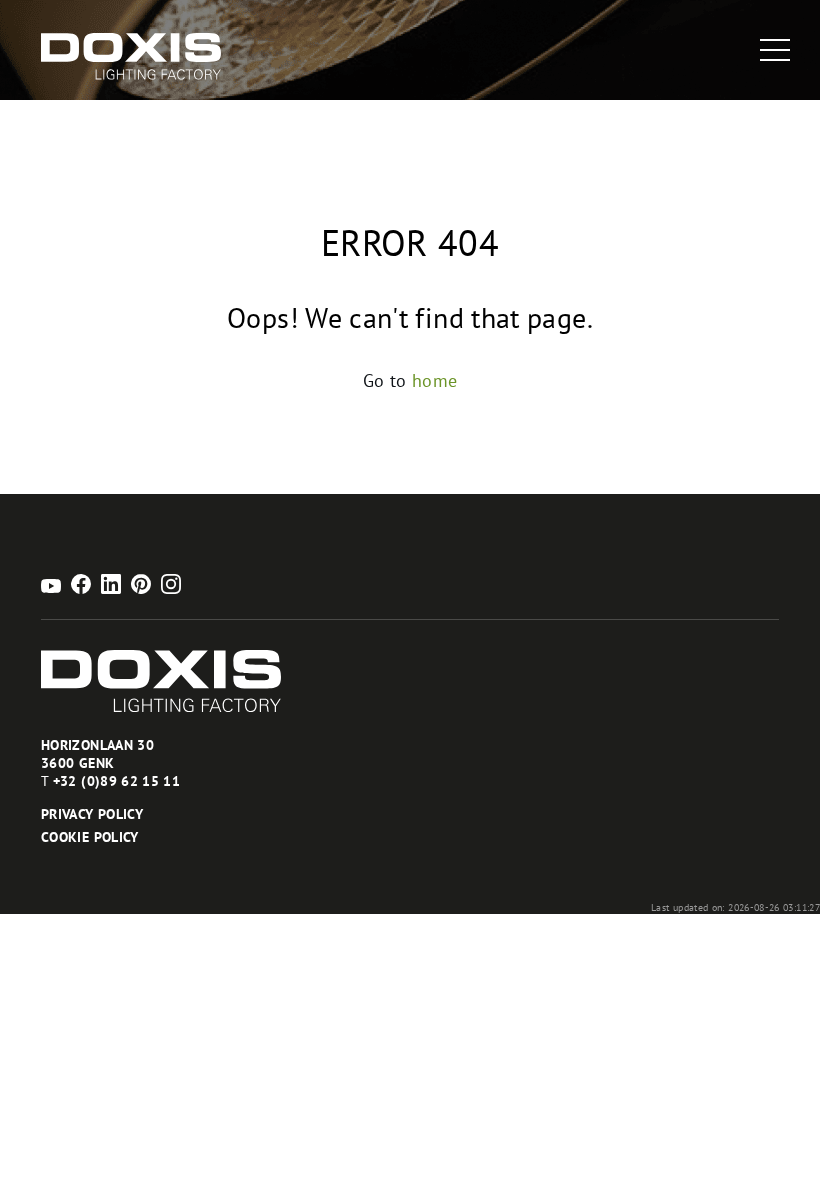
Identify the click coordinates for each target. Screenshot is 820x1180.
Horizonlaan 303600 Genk (97, 754)
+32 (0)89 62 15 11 (116, 781)
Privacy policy (92, 814)
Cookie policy (90, 837)
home (434, 380)
